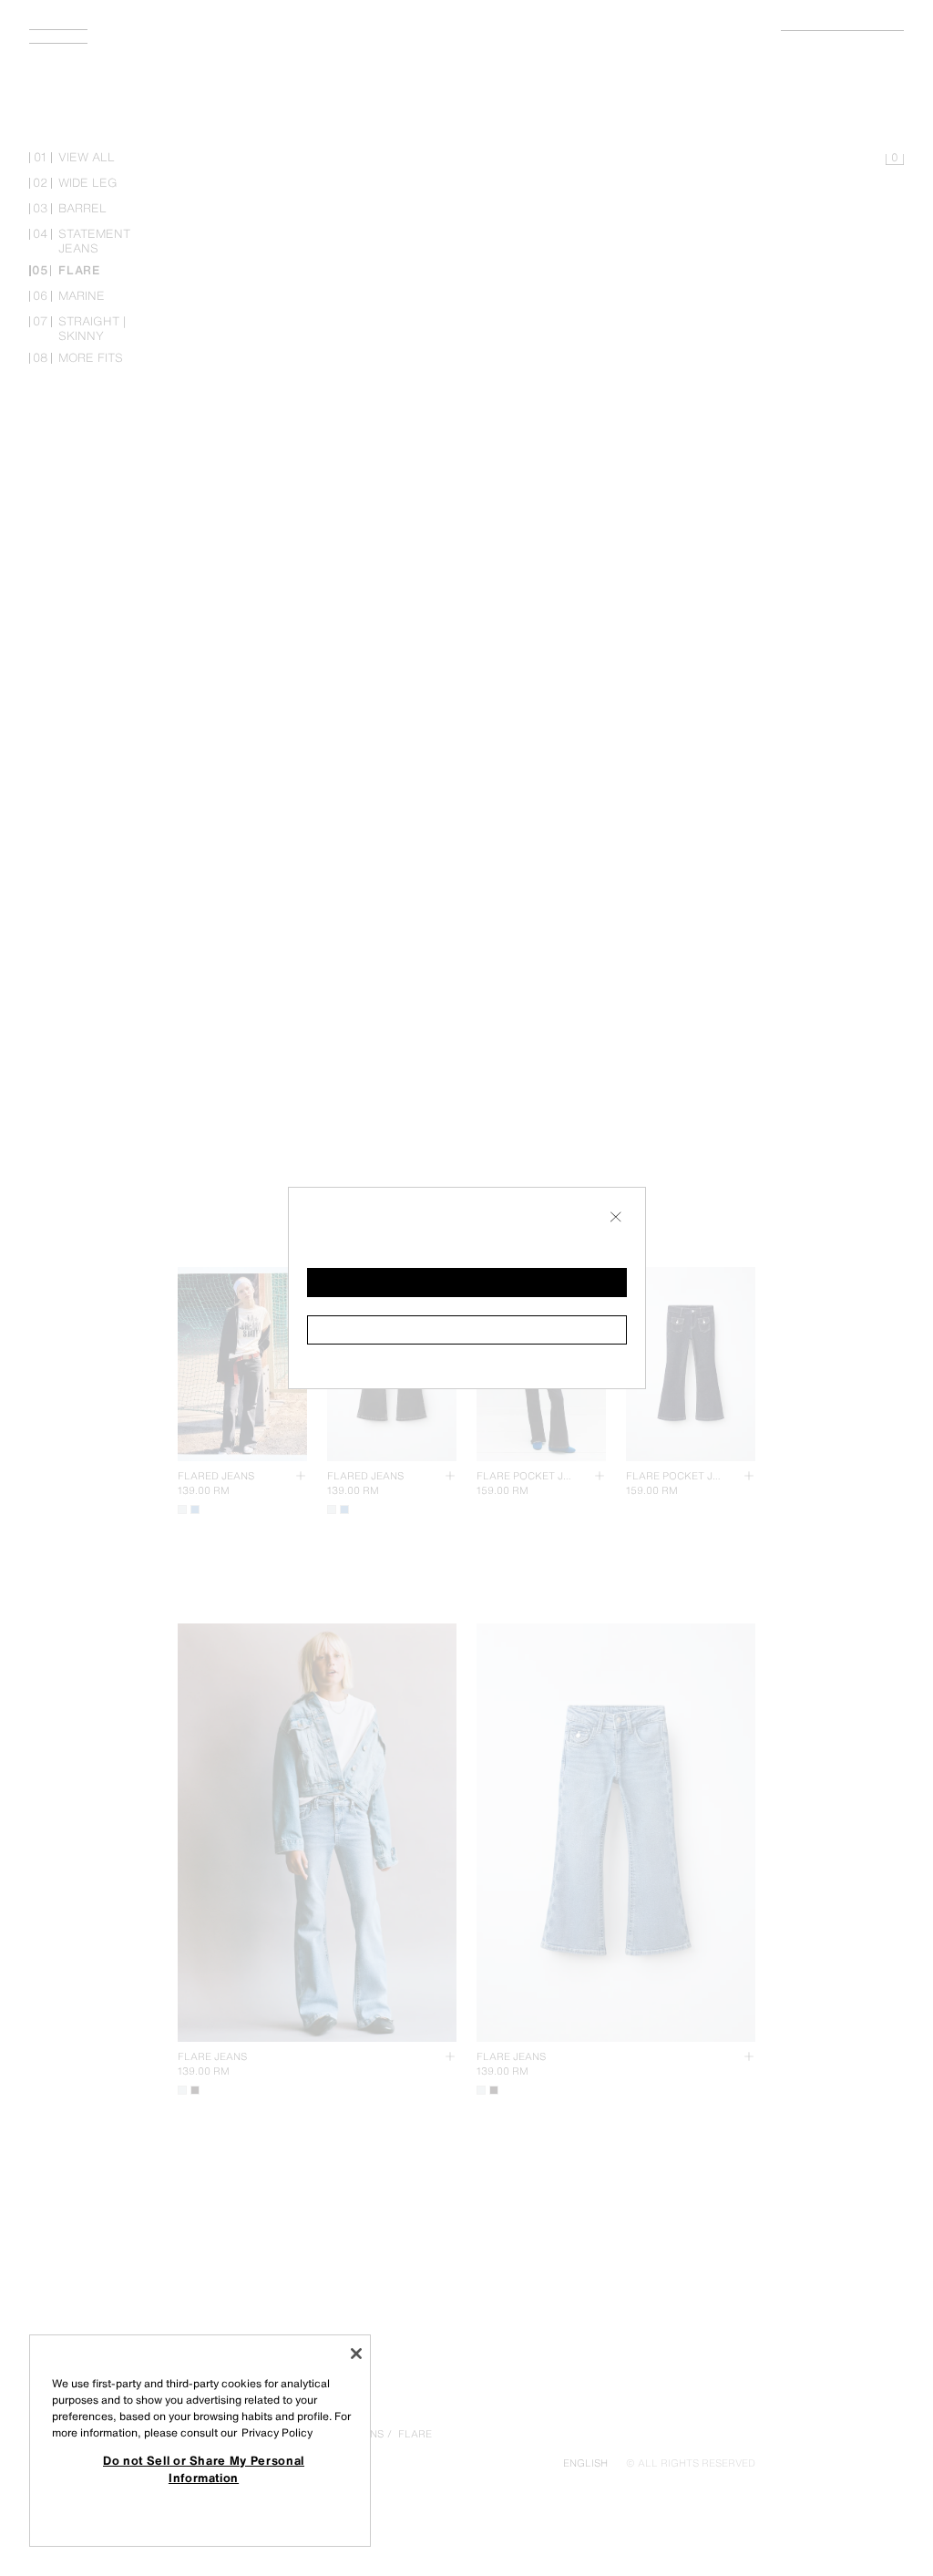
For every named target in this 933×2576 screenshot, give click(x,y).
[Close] (356, 2354)
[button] (467, 1283)
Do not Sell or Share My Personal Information (204, 2468)
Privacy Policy (277, 2432)
